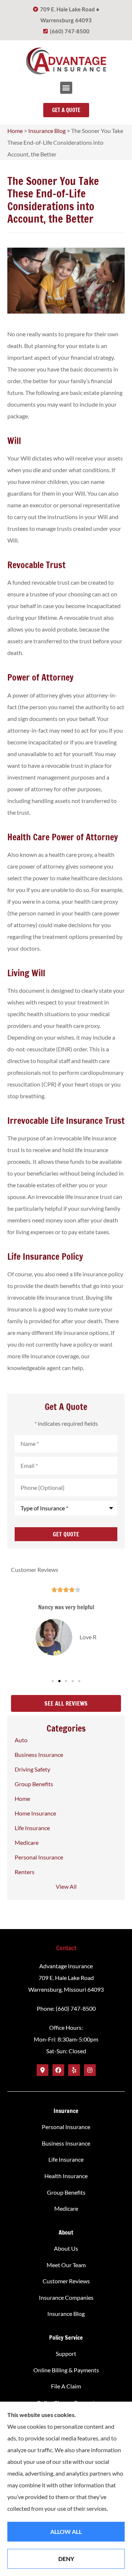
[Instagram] (90, 2070)
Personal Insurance (66, 2127)
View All (66, 1886)
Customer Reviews (66, 2281)
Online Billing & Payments (66, 2370)
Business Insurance (66, 2143)
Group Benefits (66, 2192)
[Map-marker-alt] (43, 2070)
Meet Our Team (66, 2265)
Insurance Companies (66, 2297)
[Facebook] (58, 2070)
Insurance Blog (47, 131)
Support (66, 2353)
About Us (66, 2248)
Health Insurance (66, 2176)
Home (15, 131)
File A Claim (66, 2386)
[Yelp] (74, 2070)
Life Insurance (66, 2159)
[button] (66, 88)
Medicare (66, 2208)
